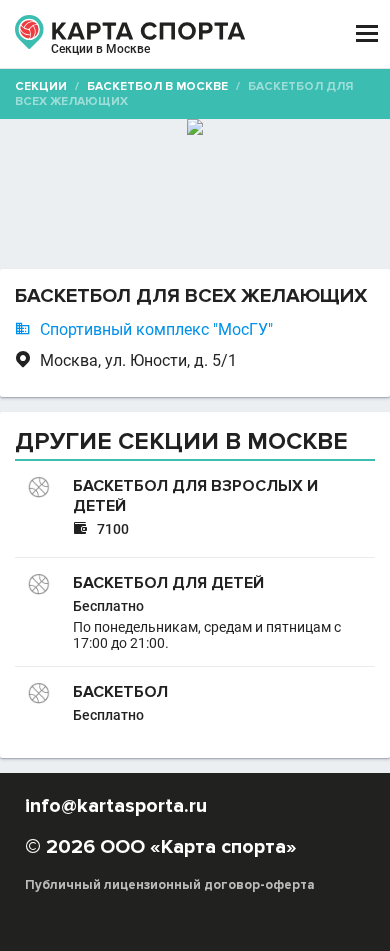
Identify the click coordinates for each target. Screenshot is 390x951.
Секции (41, 86)
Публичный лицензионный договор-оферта (170, 885)
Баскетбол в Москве (157, 86)
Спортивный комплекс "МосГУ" (156, 329)
